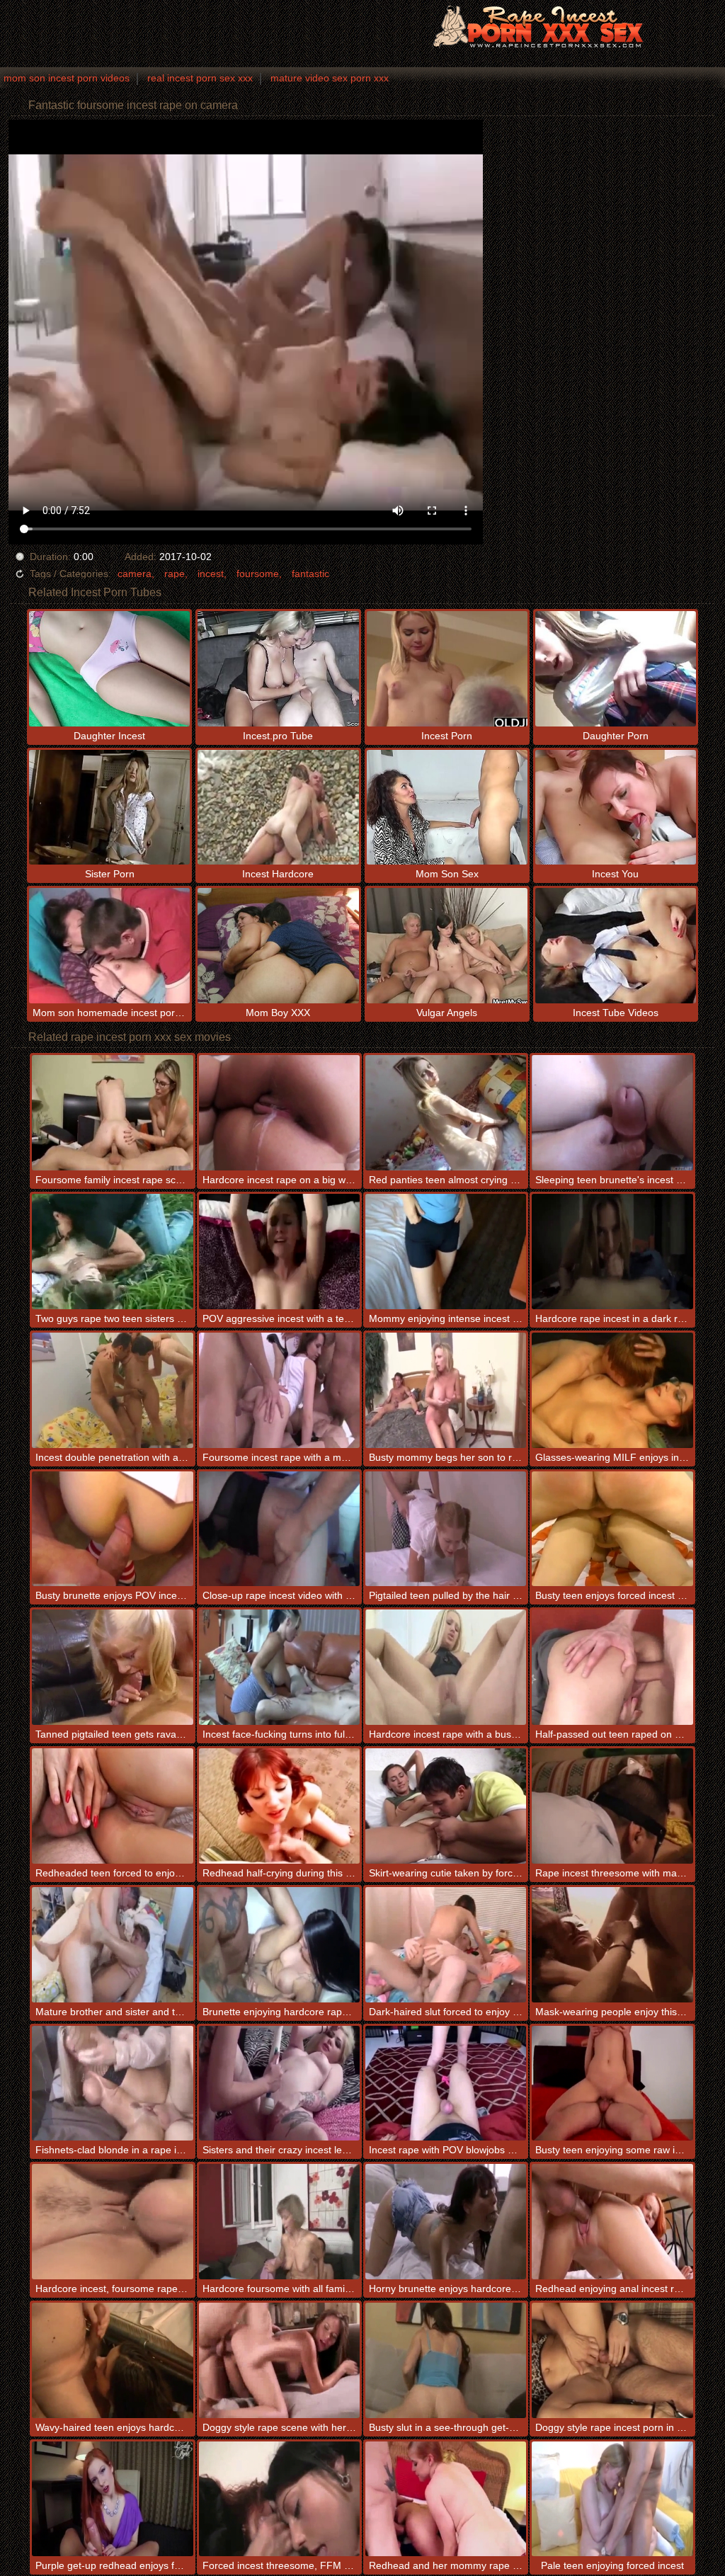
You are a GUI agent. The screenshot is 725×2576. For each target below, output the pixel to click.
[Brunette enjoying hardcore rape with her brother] (279, 1945)
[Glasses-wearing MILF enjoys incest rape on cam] (612, 1390)
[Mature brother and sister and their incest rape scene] (112, 1945)
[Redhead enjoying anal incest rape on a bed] (612, 2222)
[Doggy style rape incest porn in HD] (612, 2360)
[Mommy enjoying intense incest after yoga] (446, 1252)
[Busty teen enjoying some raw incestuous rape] (612, 2084)
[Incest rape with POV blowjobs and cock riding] (446, 2084)
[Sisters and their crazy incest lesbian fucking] (279, 2084)
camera (135, 574)
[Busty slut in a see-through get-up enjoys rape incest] (446, 2360)
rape (175, 574)
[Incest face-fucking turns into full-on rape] (279, 1667)
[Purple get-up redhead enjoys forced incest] (112, 2499)
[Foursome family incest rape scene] (112, 1113)
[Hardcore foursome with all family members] (279, 2222)
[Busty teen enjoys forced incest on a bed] (612, 1529)
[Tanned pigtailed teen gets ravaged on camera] (112, 1667)
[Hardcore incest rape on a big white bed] (279, 1113)
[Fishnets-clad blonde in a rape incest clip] (112, 2084)
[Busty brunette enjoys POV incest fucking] (112, 1529)
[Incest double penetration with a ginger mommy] (112, 1390)
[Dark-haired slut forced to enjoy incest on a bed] (446, 1945)
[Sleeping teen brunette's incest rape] (612, 1113)
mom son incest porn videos (67, 78)
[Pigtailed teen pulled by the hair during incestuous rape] (446, 1529)
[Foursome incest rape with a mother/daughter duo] (279, 1390)
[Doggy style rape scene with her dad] (279, 2360)
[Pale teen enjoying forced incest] (612, 2499)
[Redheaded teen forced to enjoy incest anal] (112, 1806)
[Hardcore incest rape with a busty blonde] (446, 1667)
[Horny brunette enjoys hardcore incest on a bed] (446, 2222)
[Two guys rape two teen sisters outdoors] (112, 1252)
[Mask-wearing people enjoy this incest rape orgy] (612, 1945)
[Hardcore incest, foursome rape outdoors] (112, 2222)
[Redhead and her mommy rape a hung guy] (446, 2499)
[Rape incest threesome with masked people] (612, 1806)
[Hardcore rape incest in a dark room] (612, 1252)
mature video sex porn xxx (330, 78)
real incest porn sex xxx (200, 78)
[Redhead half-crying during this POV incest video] (279, 1806)
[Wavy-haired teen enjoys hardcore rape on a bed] (112, 2360)
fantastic (310, 574)
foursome (258, 574)
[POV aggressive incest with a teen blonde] (279, 1252)
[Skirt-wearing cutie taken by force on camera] (446, 1806)
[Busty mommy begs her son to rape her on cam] (446, 1390)
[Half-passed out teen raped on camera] (612, 1667)
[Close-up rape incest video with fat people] (279, 1529)
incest (211, 574)
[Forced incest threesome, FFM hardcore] (279, 2499)
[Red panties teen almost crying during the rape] (446, 1113)
